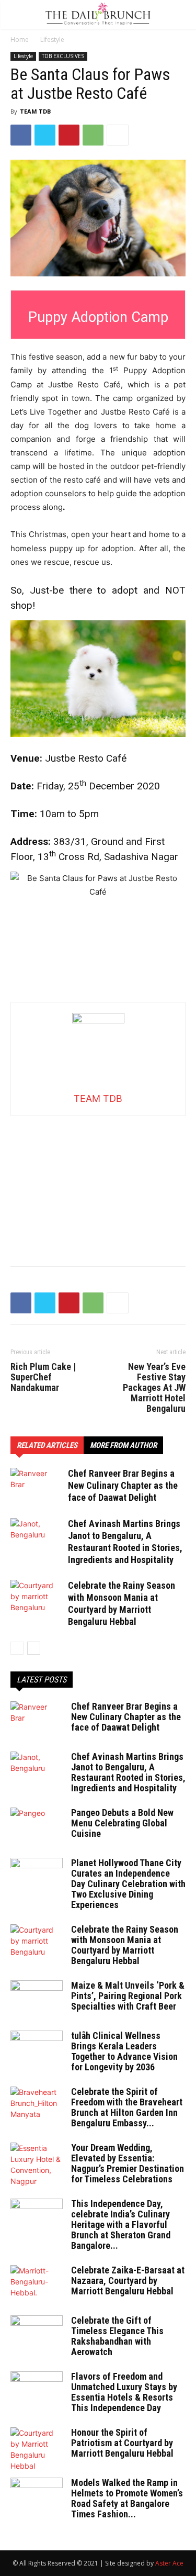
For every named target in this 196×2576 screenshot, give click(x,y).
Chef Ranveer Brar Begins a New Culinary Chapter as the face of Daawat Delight (123, 1485)
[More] (118, 135)
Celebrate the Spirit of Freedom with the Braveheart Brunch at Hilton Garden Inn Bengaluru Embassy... (127, 2107)
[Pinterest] (69, 135)
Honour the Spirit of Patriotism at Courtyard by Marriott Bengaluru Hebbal (122, 2443)
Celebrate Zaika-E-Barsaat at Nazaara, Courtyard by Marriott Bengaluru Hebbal (128, 2281)
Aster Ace (169, 2563)
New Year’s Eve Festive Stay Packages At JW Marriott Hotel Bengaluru (154, 1388)
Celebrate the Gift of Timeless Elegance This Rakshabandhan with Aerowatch (117, 2336)
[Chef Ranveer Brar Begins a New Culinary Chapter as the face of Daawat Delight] (37, 1486)
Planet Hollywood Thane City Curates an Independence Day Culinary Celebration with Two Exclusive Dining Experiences (128, 1884)
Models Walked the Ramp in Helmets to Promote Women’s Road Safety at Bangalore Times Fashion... (127, 2498)
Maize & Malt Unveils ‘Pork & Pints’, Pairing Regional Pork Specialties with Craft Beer (128, 1996)
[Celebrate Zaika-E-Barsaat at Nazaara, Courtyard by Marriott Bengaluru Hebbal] (37, 2283)
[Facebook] (21, 135)
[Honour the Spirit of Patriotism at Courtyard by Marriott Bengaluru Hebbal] (37, 2449)
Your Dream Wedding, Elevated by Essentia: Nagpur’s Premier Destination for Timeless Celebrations (128, 2163)
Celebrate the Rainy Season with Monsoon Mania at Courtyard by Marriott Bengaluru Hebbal (125, 1945)
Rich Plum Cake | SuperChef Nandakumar (43, 1377)
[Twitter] (45, 135)
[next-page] (34, 1648)
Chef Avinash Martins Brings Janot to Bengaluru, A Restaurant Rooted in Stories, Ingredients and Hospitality (128, 1772)
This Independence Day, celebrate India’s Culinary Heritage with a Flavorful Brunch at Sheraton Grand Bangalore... (121, 2224)
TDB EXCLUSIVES (63, 56)
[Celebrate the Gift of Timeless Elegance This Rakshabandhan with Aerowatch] (37, 2334)
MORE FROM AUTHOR (123, 1445)
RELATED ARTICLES (47, 1445)
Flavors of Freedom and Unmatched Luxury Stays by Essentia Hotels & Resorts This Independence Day (124, 2392)
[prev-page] (17, 1648)
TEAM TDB (35, 111)
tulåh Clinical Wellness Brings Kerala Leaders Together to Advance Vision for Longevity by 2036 (124, 2051)
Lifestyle (52, 40)
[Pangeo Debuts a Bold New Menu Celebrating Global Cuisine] (37, 1826)
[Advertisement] (98, 1181)
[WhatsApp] (93, 135)
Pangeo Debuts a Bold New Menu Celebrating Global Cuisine (122, 1823)
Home (20, 40)
